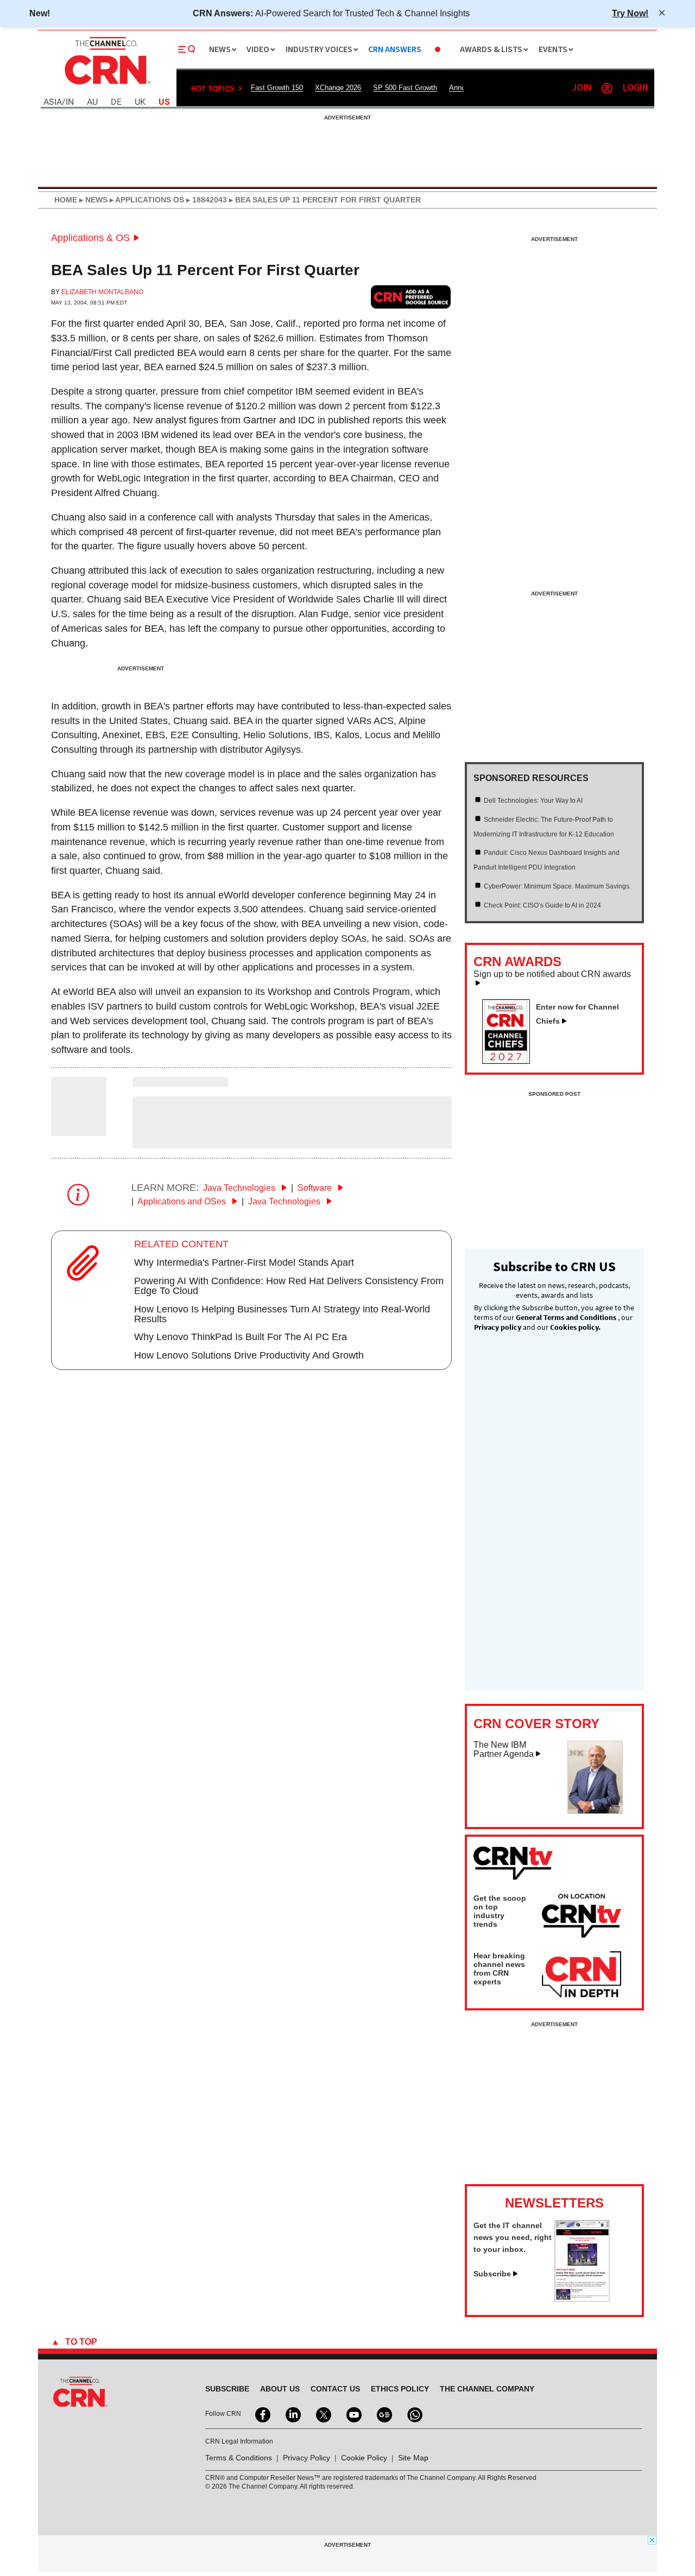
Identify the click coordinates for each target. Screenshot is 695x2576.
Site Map (413, 2458)
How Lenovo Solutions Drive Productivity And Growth (249, 1355)
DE (116, 102)
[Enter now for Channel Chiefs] (510, 1061)
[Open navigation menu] (187, 49)
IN (70, 102)
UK (140, 102)
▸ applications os (146, 200)
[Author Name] (79, 1129)
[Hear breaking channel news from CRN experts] (582, 1975)
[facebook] (262, 2414)
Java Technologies (240, 1188)
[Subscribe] (582, 2299)
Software (316, 1188)
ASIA (53, 102)
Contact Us (335, 2389)
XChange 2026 (338, 88)
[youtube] (353, 2414)
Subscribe (492, 2274)
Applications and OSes (183, 1201)
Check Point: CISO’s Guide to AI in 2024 (542, 905)
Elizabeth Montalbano (102, 292)
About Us (280, 2389)
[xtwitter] (323, 2414)
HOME (66, 200)
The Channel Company (487, 2389)
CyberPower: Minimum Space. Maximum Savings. (557, 886)
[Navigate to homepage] (106, 86)
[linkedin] (292, 2414)
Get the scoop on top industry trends (500, 1911)
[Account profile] (607, 88)
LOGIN (635, 88)
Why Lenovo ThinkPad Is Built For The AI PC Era (241, 1337)
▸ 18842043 (206, 200)
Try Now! (630, 13)
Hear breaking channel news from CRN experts (499, 1969)
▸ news (92, 200)
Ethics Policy (400, 2389)
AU (92, 102)
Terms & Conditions (239, 2458)
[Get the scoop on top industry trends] (582, 1918)
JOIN (582, 88)
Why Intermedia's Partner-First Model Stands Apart (244, 1262)
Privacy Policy (307, 2458)
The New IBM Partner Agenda (504, 1750)
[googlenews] (383, 2414)
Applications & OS (90, 238)
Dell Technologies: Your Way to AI (533, 801)
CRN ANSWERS (395, 50)
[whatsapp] (414, 2414)
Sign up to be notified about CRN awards (552, 974)
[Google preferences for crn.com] (411, 297)
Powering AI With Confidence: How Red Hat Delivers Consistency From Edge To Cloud (289, 1286)
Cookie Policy (364, 2458)
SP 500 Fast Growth (405, 88)
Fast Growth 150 (277, 88)
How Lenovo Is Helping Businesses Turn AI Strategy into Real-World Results (282, 1314)
